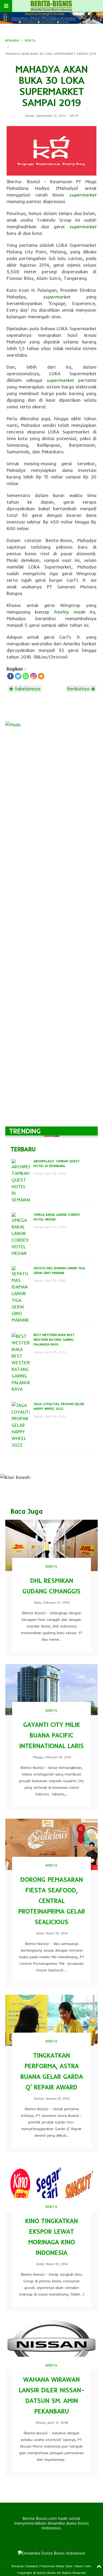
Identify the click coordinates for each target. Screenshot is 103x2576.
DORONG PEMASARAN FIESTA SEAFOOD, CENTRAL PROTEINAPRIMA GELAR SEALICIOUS (52, 1901)
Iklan (79, 2566)
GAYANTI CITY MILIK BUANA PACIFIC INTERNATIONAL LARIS (51, 1735)
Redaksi (32, 2566)
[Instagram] (33, 676)
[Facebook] (10, 676)
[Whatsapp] (26, 676)
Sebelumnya (27, 689)
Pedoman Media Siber (57, 2566)
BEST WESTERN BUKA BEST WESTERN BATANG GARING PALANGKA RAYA (54, 1340)
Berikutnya (79, 689)
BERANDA (12, 40)
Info (88, 2566)
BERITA (30, 40)
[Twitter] (18, 676)
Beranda (18, 2566)
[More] (41, 676)
